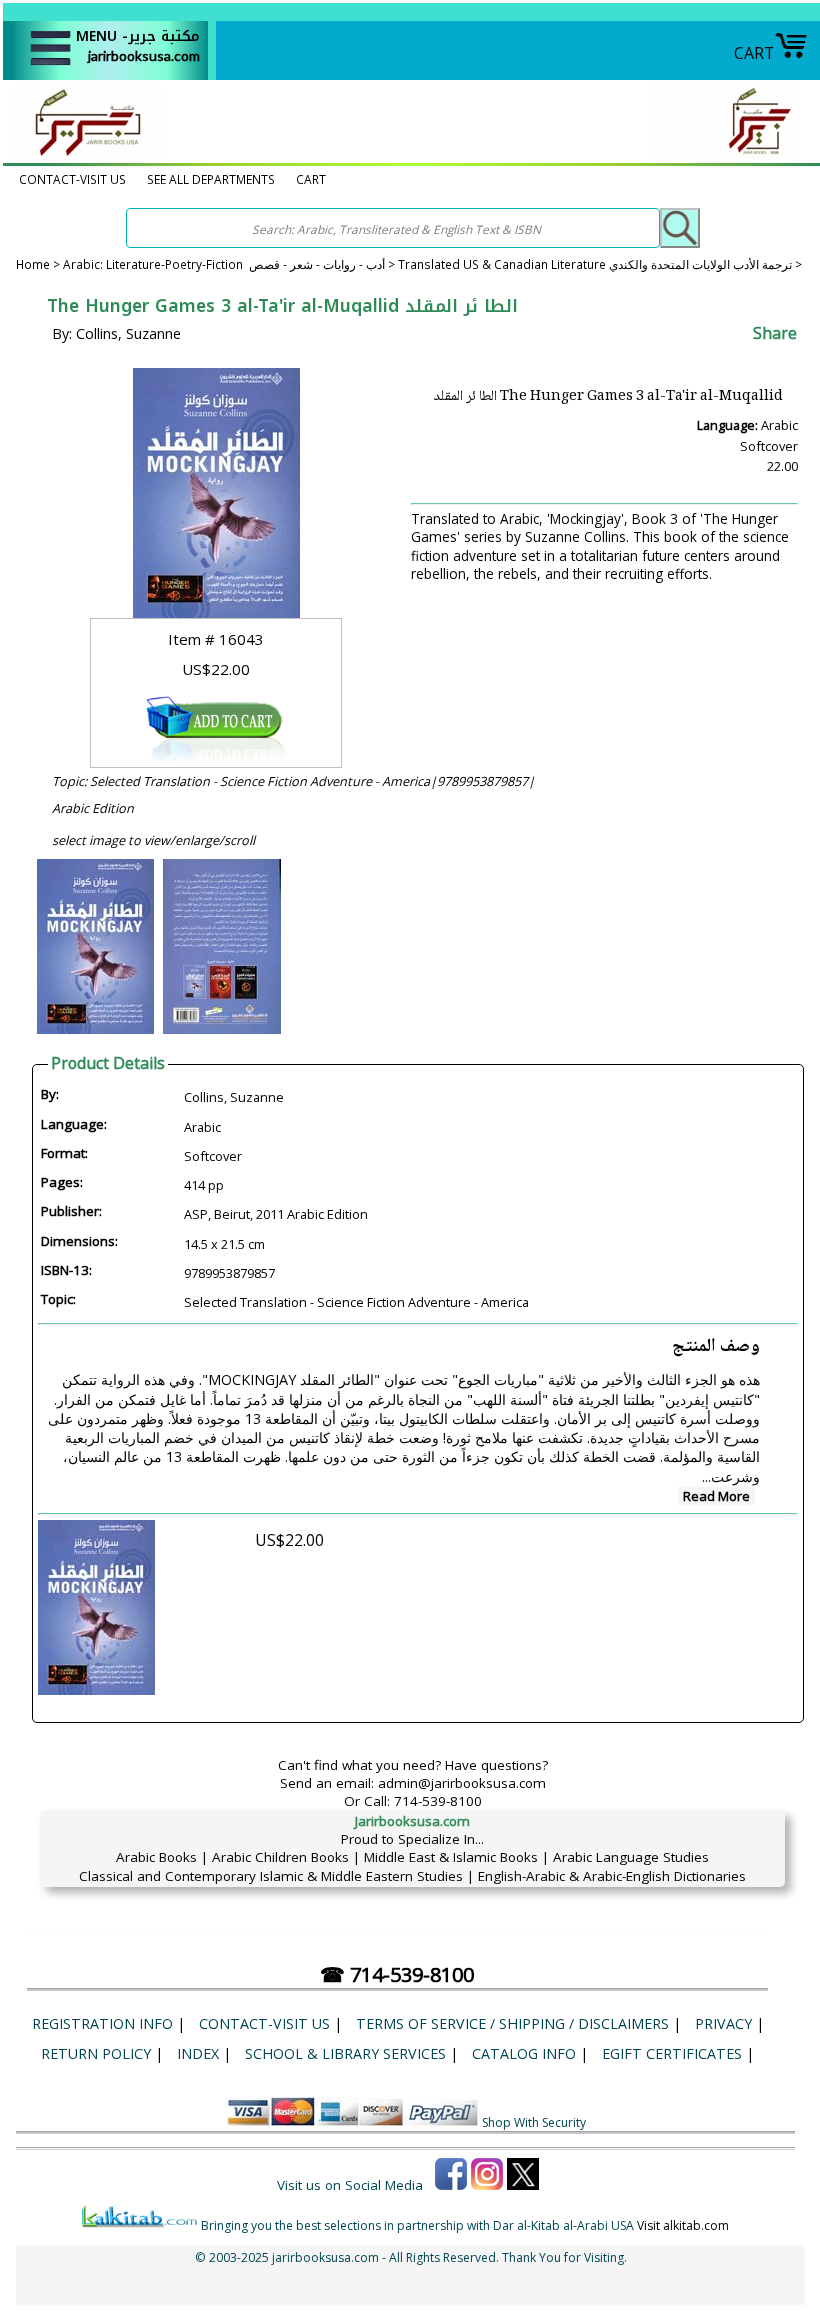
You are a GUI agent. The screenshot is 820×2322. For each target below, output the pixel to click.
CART (754, 53)
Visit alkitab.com (683, 2225)
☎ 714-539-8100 (397, 1974)
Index (198, 2053)
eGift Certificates (672, 2053)
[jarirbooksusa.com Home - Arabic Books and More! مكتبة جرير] (83, 154)
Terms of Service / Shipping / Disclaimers (512, 2023)
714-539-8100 (438, 1801)
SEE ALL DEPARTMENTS (211, 179)
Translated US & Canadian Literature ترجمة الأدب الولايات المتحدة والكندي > (600, 264)
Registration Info (102, 2023)
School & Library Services (345, 2053)
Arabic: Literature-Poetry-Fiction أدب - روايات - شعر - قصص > (230, 264)
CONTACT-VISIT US (72, 179)
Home (33, 264)
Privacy (723, 2023)
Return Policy (96, 2053)
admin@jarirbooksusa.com (462, 1783)
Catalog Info (524, 2053)
